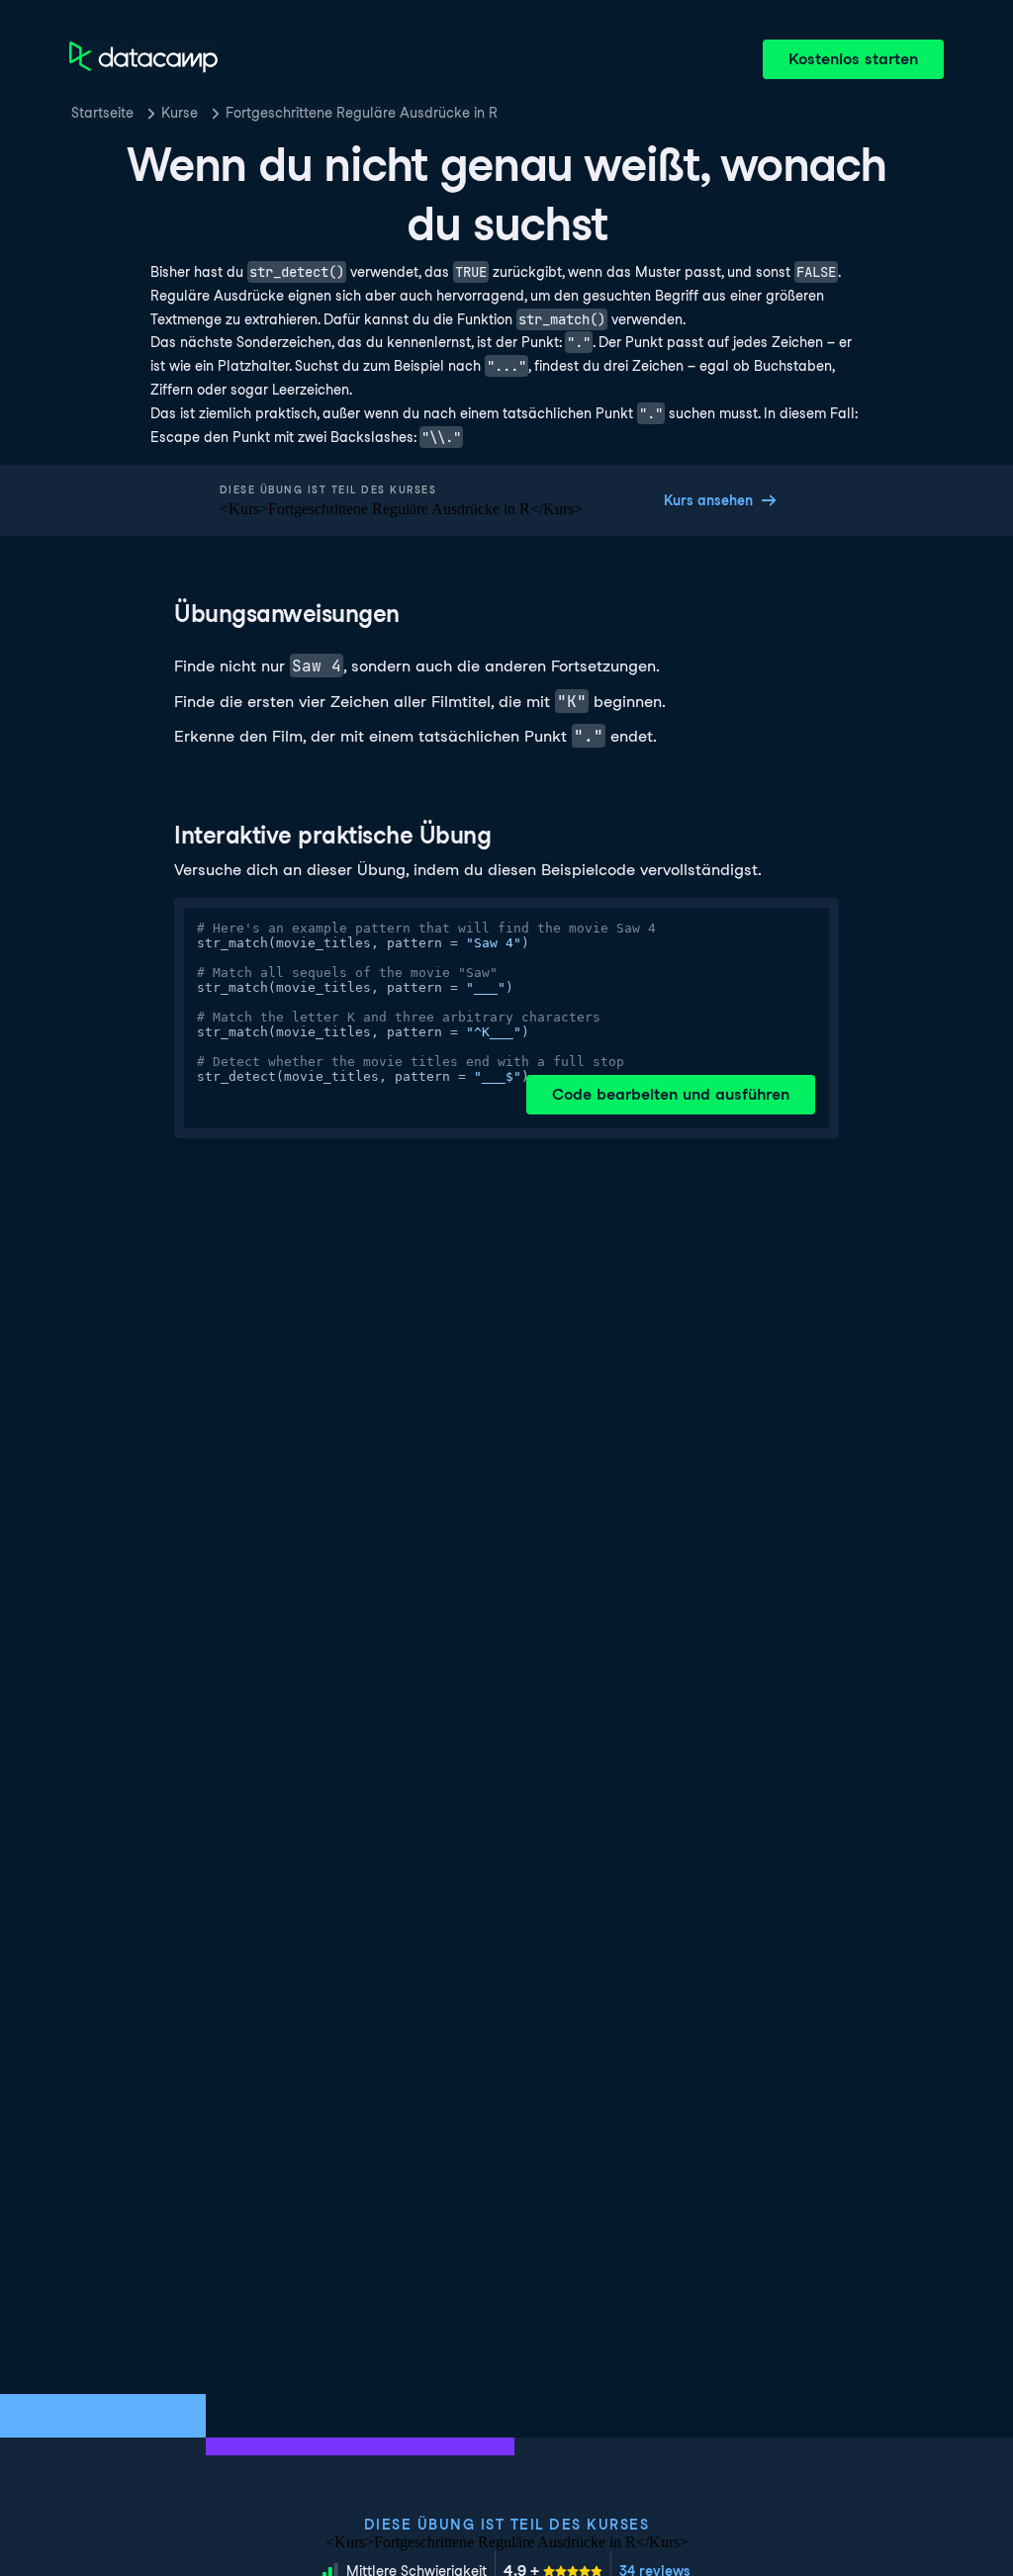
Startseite (102, 113)
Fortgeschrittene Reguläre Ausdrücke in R (362, 113)
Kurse (180, 113)
